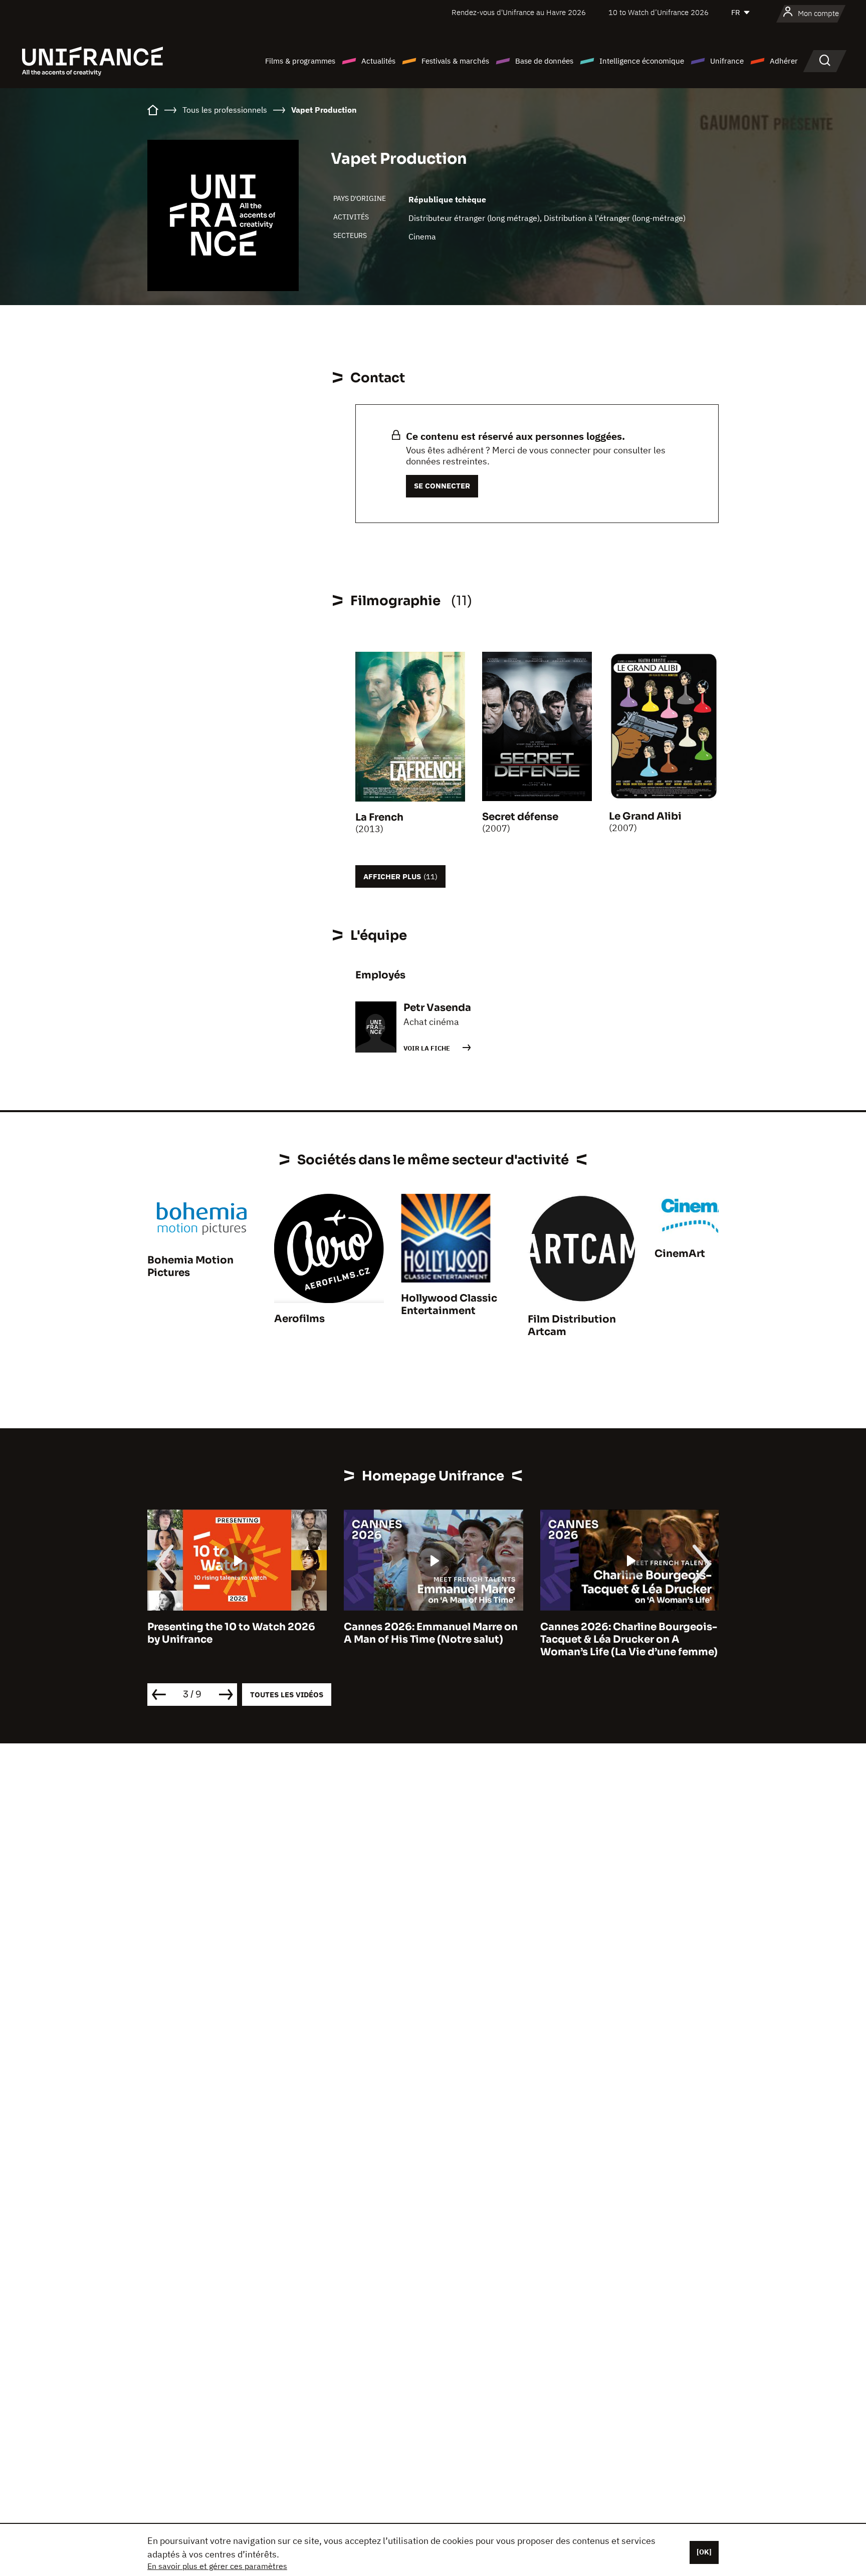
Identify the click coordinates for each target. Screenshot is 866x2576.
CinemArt (680, 1254)
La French (379, 817)
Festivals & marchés (455, 61)
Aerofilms (299, 1319)
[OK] (704, 2552)
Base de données (544, 61)
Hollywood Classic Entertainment (449, 1305)
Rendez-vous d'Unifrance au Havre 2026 (519, 12)
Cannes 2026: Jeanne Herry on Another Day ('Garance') (632, 1633)
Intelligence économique (642, 61)
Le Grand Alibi (645, 816)
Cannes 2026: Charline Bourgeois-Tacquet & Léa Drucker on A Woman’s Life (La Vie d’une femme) (447, 1639)
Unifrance (727, 61)
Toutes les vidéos (287, 1695)
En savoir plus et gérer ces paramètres (217, 2566)
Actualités (378, 61)
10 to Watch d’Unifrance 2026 (659, 12)
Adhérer (784, 61)
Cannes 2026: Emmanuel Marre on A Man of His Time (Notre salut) (249, 1633)
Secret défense (520, 817)
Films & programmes (300, 61)
